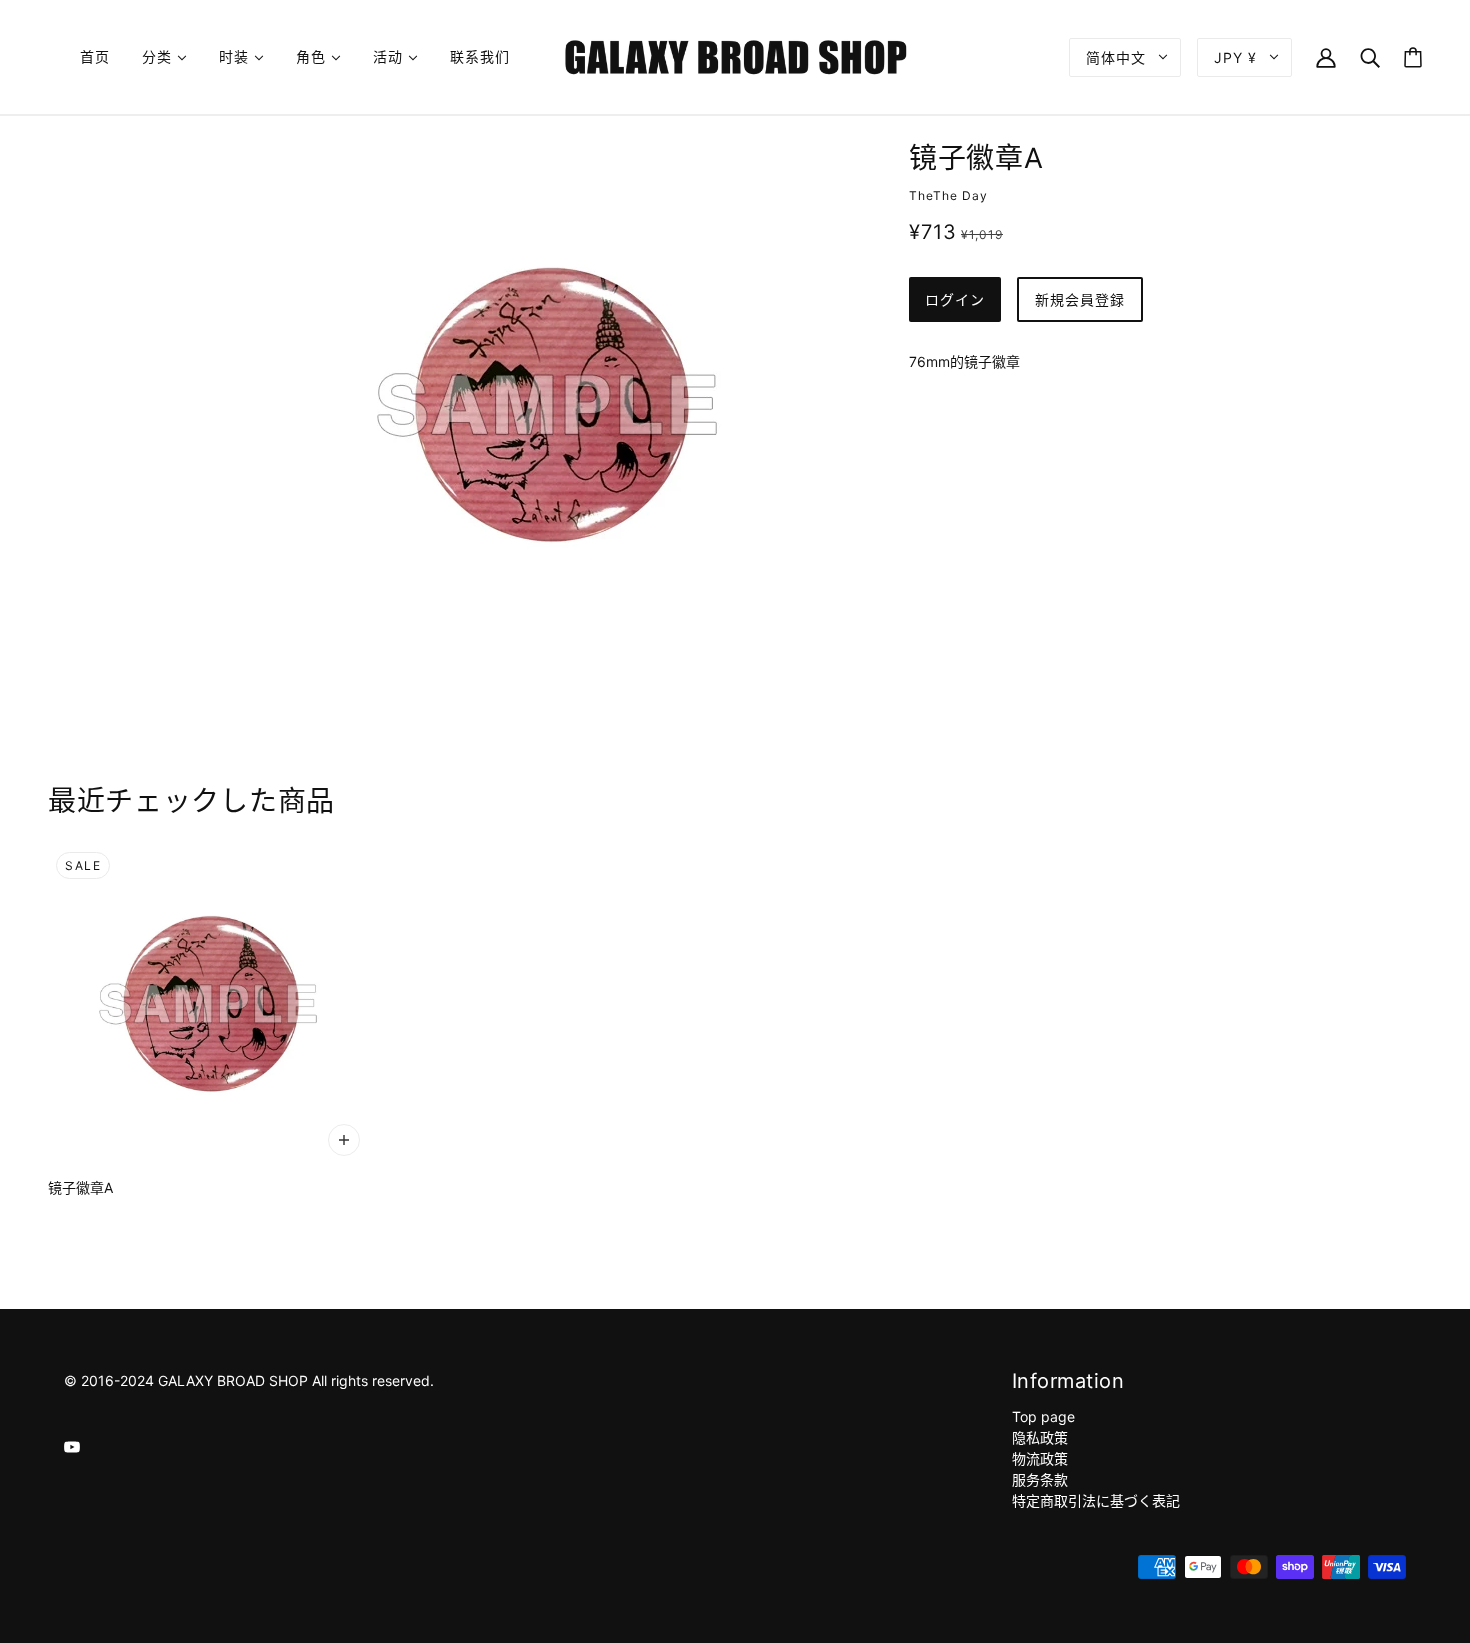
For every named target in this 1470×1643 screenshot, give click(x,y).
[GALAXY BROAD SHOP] (735, 55)
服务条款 (1040, 1479)
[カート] (1413, 57)
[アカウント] (1326, 56)
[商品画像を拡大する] (547, 405)
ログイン (955, 299)
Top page (1043, 1416)
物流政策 (1040, 1458)
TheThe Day (948, 195)
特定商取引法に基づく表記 (1096, 1500)
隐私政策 (1040, 1437)
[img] (72, 1445)
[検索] (1370, 56)
